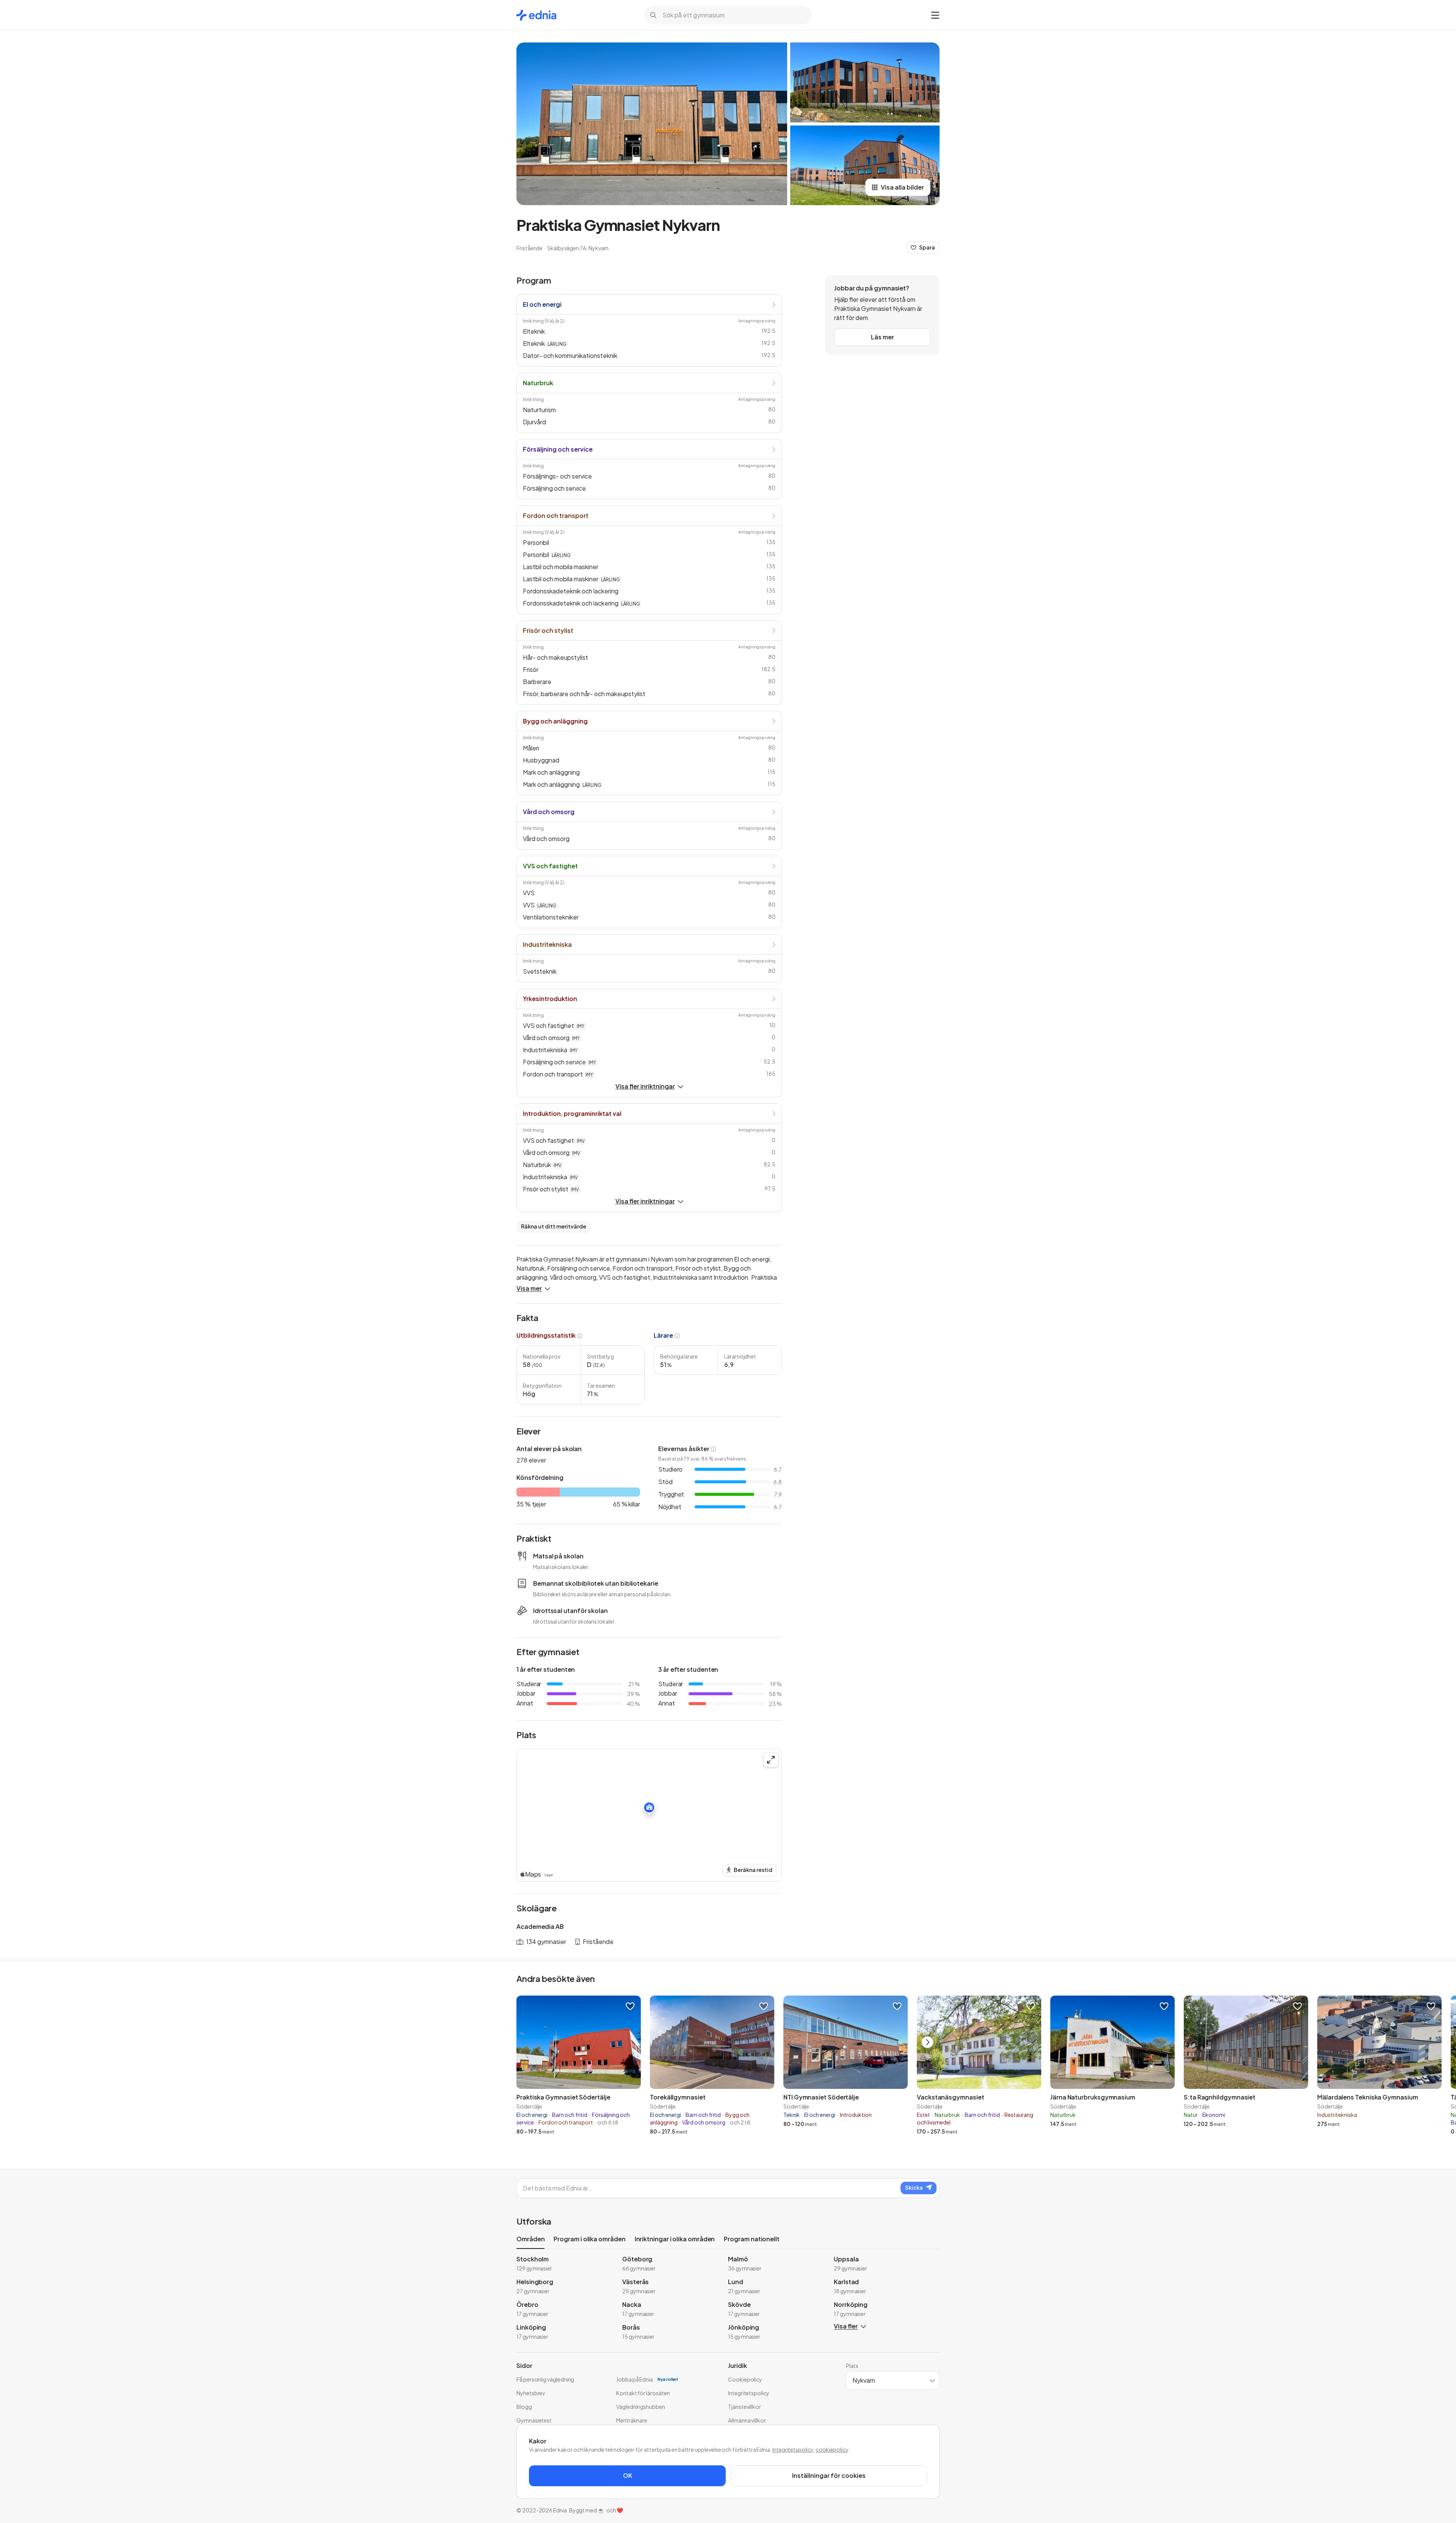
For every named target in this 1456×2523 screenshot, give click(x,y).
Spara (927, 247)
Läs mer (883, 337)
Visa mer (529, 1288)
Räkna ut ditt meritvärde (554, 1226)
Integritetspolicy (793, 2449)
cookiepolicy (832, 2449)
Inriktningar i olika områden (675, 2239)
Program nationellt (752, 2239)
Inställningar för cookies (829, 2475)
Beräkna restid (753, 1870)
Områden (530, 2239)
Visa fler (846, 2326)
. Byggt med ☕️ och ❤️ (595, 2510)
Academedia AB (540, 1926)
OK (628, 2475)
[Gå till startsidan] (536, 15)
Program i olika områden (589, 2239)
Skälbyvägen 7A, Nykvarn (578, 248)
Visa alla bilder (902, 187)
